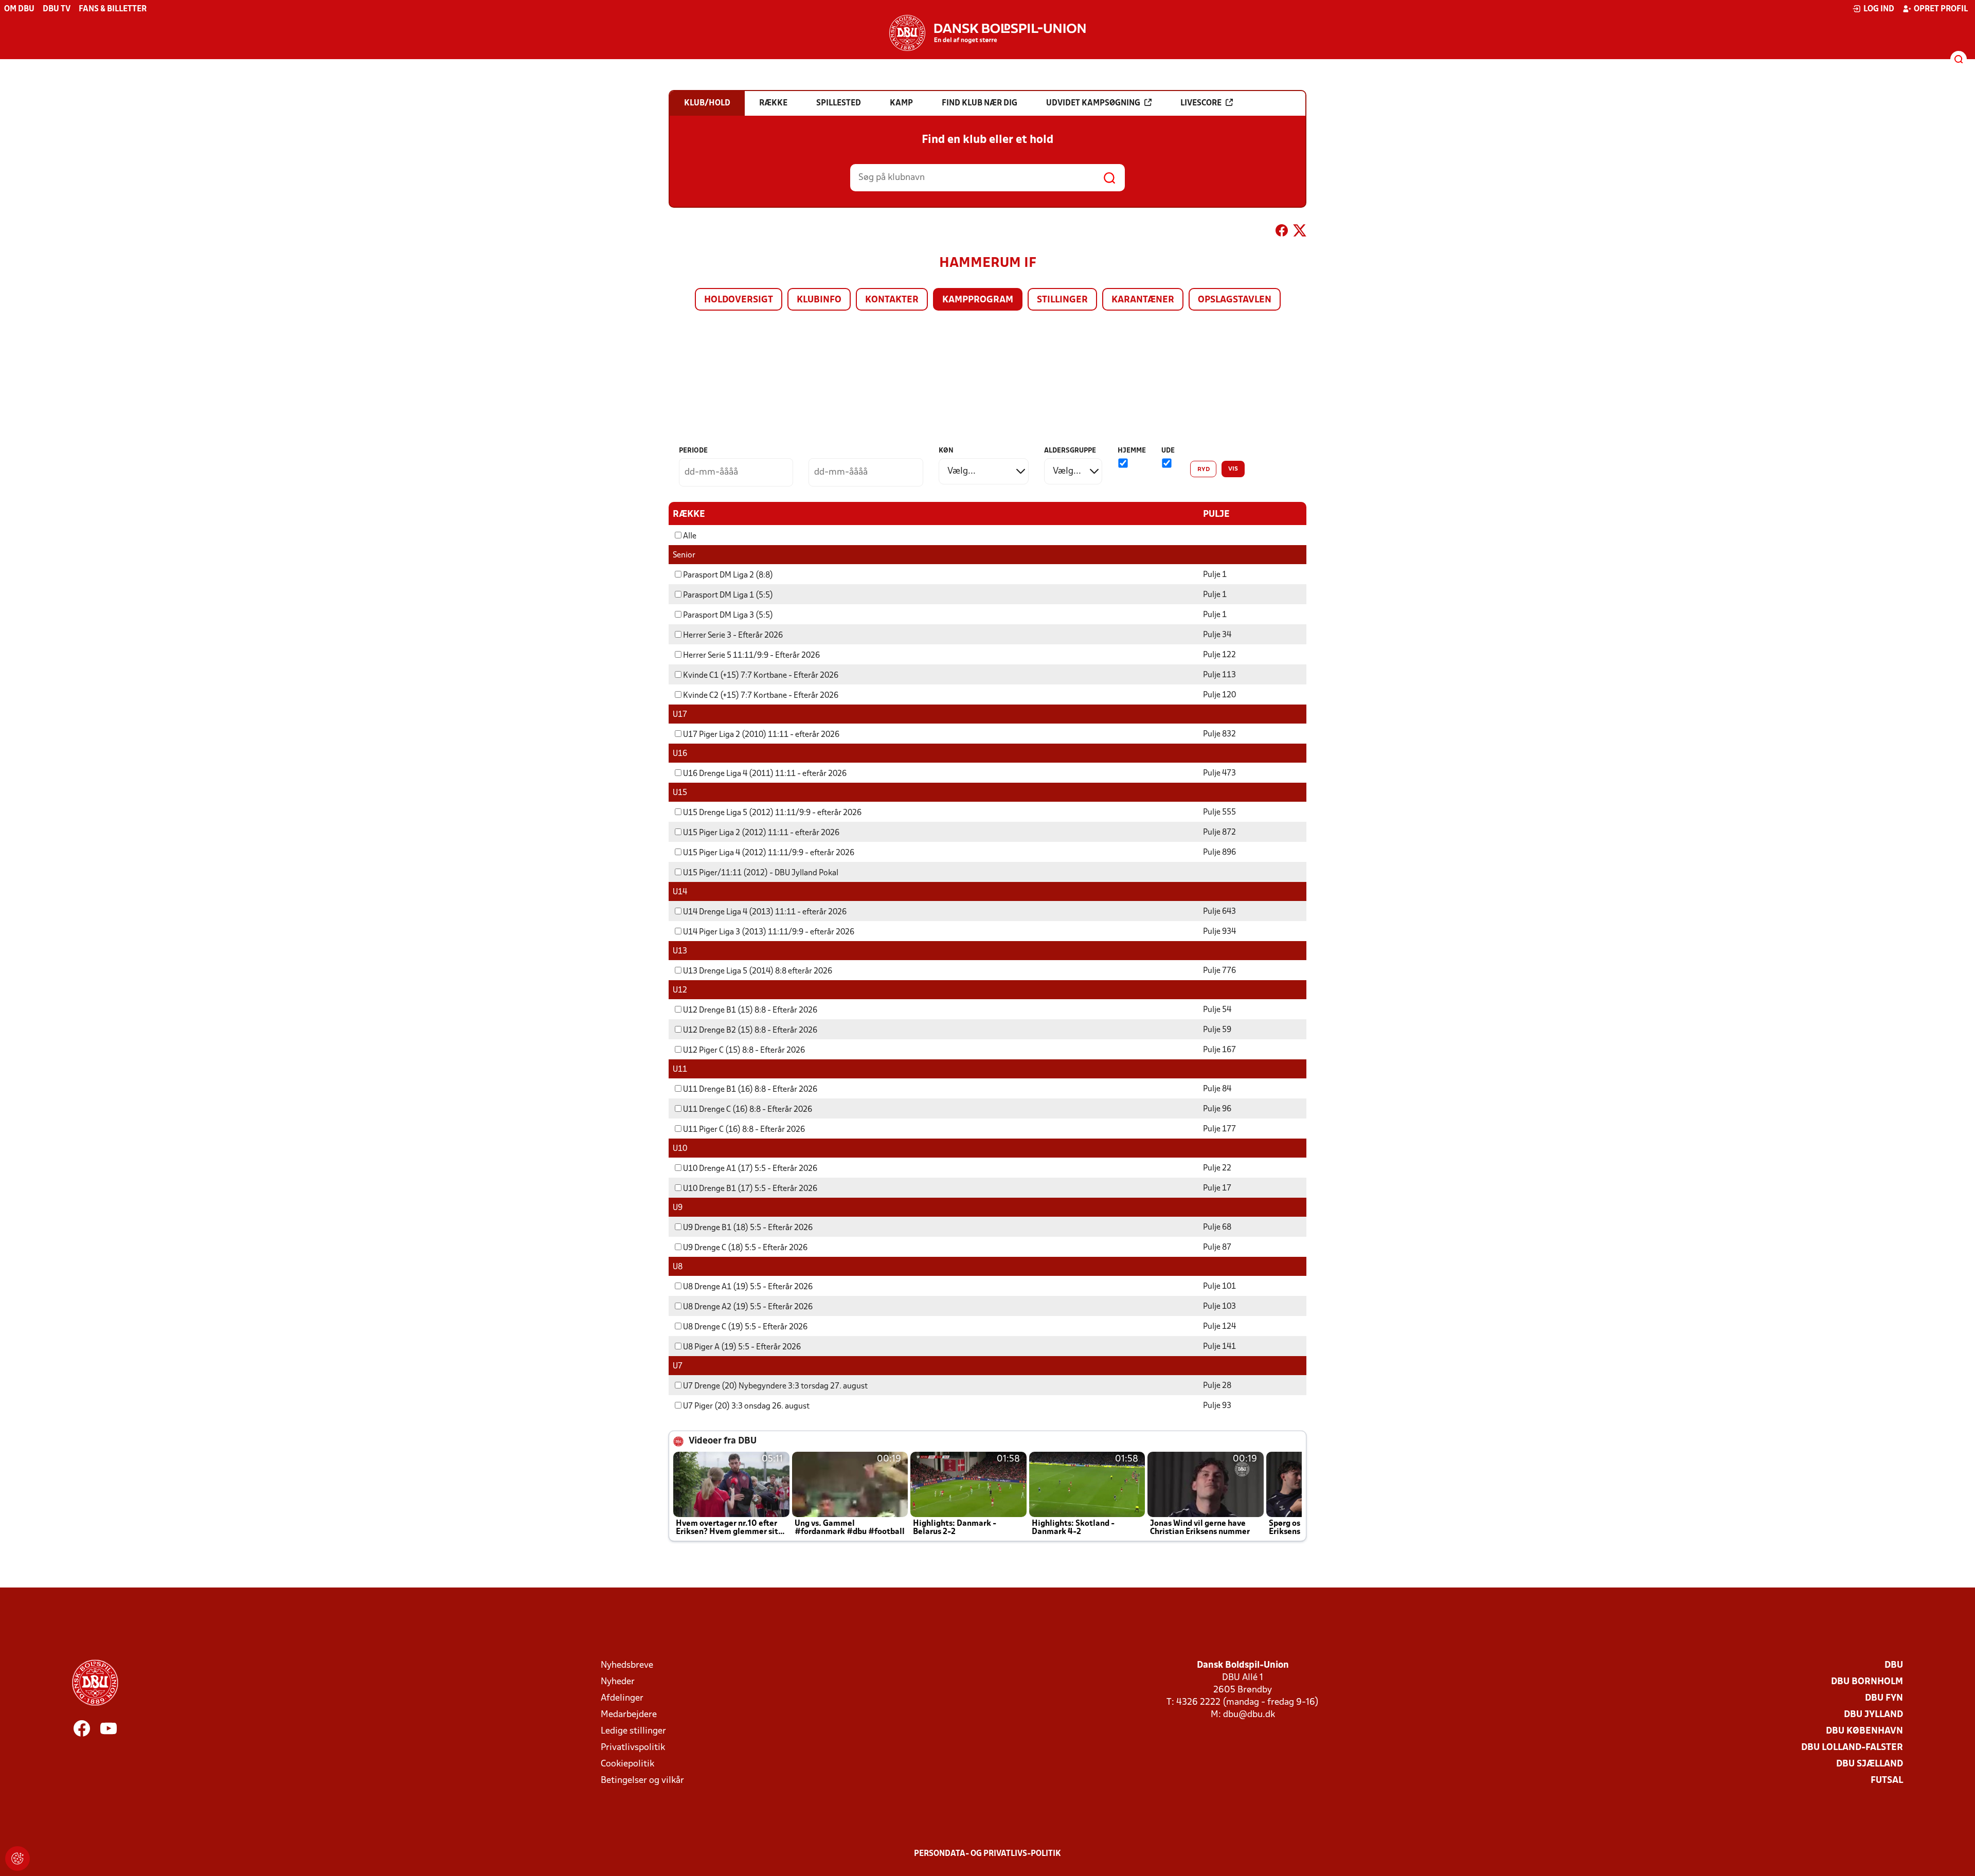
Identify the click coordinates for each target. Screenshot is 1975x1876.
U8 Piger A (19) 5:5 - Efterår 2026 (742, 1347)
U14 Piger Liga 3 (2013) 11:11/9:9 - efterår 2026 (769, 932)
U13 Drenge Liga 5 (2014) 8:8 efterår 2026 (758, 971)
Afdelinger (622, 1698)
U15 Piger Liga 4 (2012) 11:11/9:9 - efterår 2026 (769, 853)
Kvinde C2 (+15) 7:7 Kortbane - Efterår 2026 (761, 696)
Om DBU (19, 9)
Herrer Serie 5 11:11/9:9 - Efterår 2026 (751, 656)
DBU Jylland (1873, 1715)
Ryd (1204, 470)
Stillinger (1062, 300)
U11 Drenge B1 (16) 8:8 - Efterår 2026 (750, 1090)
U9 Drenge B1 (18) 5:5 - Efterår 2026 (748, 1228)
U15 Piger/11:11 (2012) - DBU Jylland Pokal (761, 873)
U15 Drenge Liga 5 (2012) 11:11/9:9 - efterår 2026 (772, 813)
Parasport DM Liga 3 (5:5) (728, 616)
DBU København (1864, 1731)
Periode (693, 451)
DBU (1894, 1665)
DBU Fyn (1884, 1698)
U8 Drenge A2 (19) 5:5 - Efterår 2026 (748, 1307)
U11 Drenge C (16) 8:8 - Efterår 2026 (748, 1110)
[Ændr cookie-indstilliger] (17, 1859)
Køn (946, 451)
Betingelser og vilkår (642, 1781)
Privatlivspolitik (633, 1748)
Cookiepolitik (627, 1764)
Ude (1168, 451)
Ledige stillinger (633, 1731)
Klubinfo (819, 300)
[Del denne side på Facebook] (1282, 232)
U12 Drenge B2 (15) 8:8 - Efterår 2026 (750, 1031)
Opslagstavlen (1235, 300)
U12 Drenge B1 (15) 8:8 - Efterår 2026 (750, 1011)
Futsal (1887, 1781)
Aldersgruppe (1070, 451)
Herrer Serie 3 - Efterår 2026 (733, 636)
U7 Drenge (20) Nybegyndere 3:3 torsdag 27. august (775, 1386)
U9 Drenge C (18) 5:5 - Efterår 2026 (745, 1248)
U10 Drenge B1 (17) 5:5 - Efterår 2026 (750, 1189)
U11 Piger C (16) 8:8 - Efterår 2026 (744, 1130)
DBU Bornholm (1867, 1682)
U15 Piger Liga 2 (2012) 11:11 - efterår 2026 (761, 833)
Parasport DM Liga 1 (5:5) (728, 596)
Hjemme (1132, 451)
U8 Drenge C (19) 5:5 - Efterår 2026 (745, 1327)
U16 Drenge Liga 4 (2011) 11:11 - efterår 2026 (765, 774)
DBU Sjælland (1870, 1764)
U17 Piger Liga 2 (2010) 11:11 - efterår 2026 (761, 735)
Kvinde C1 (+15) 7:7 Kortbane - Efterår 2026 (761, 676)
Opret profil (1941, 9)
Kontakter (892, 300)
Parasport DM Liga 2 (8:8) (728, 575)
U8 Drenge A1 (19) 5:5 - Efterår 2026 (748, 1287)
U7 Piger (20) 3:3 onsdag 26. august (746, 1406)
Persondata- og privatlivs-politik (987, 1854)
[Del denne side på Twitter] (1300, 232)
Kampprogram (978, 300)
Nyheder (618, 1682)
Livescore (1201, 103)
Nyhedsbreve (627, 1665)
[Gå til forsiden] (987, 33)
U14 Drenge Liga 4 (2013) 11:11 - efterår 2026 (765, 912)
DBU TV (57, 9)
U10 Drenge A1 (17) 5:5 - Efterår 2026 (750, 1169)
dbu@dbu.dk (1249, 1715)
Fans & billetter (113, 9)
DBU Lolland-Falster (1852, 1748)
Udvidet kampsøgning (1093, 103)
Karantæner (1143, 300)
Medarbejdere (629, 1715)
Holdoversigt (739, 300)
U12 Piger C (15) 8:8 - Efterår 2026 (744, 1051)
